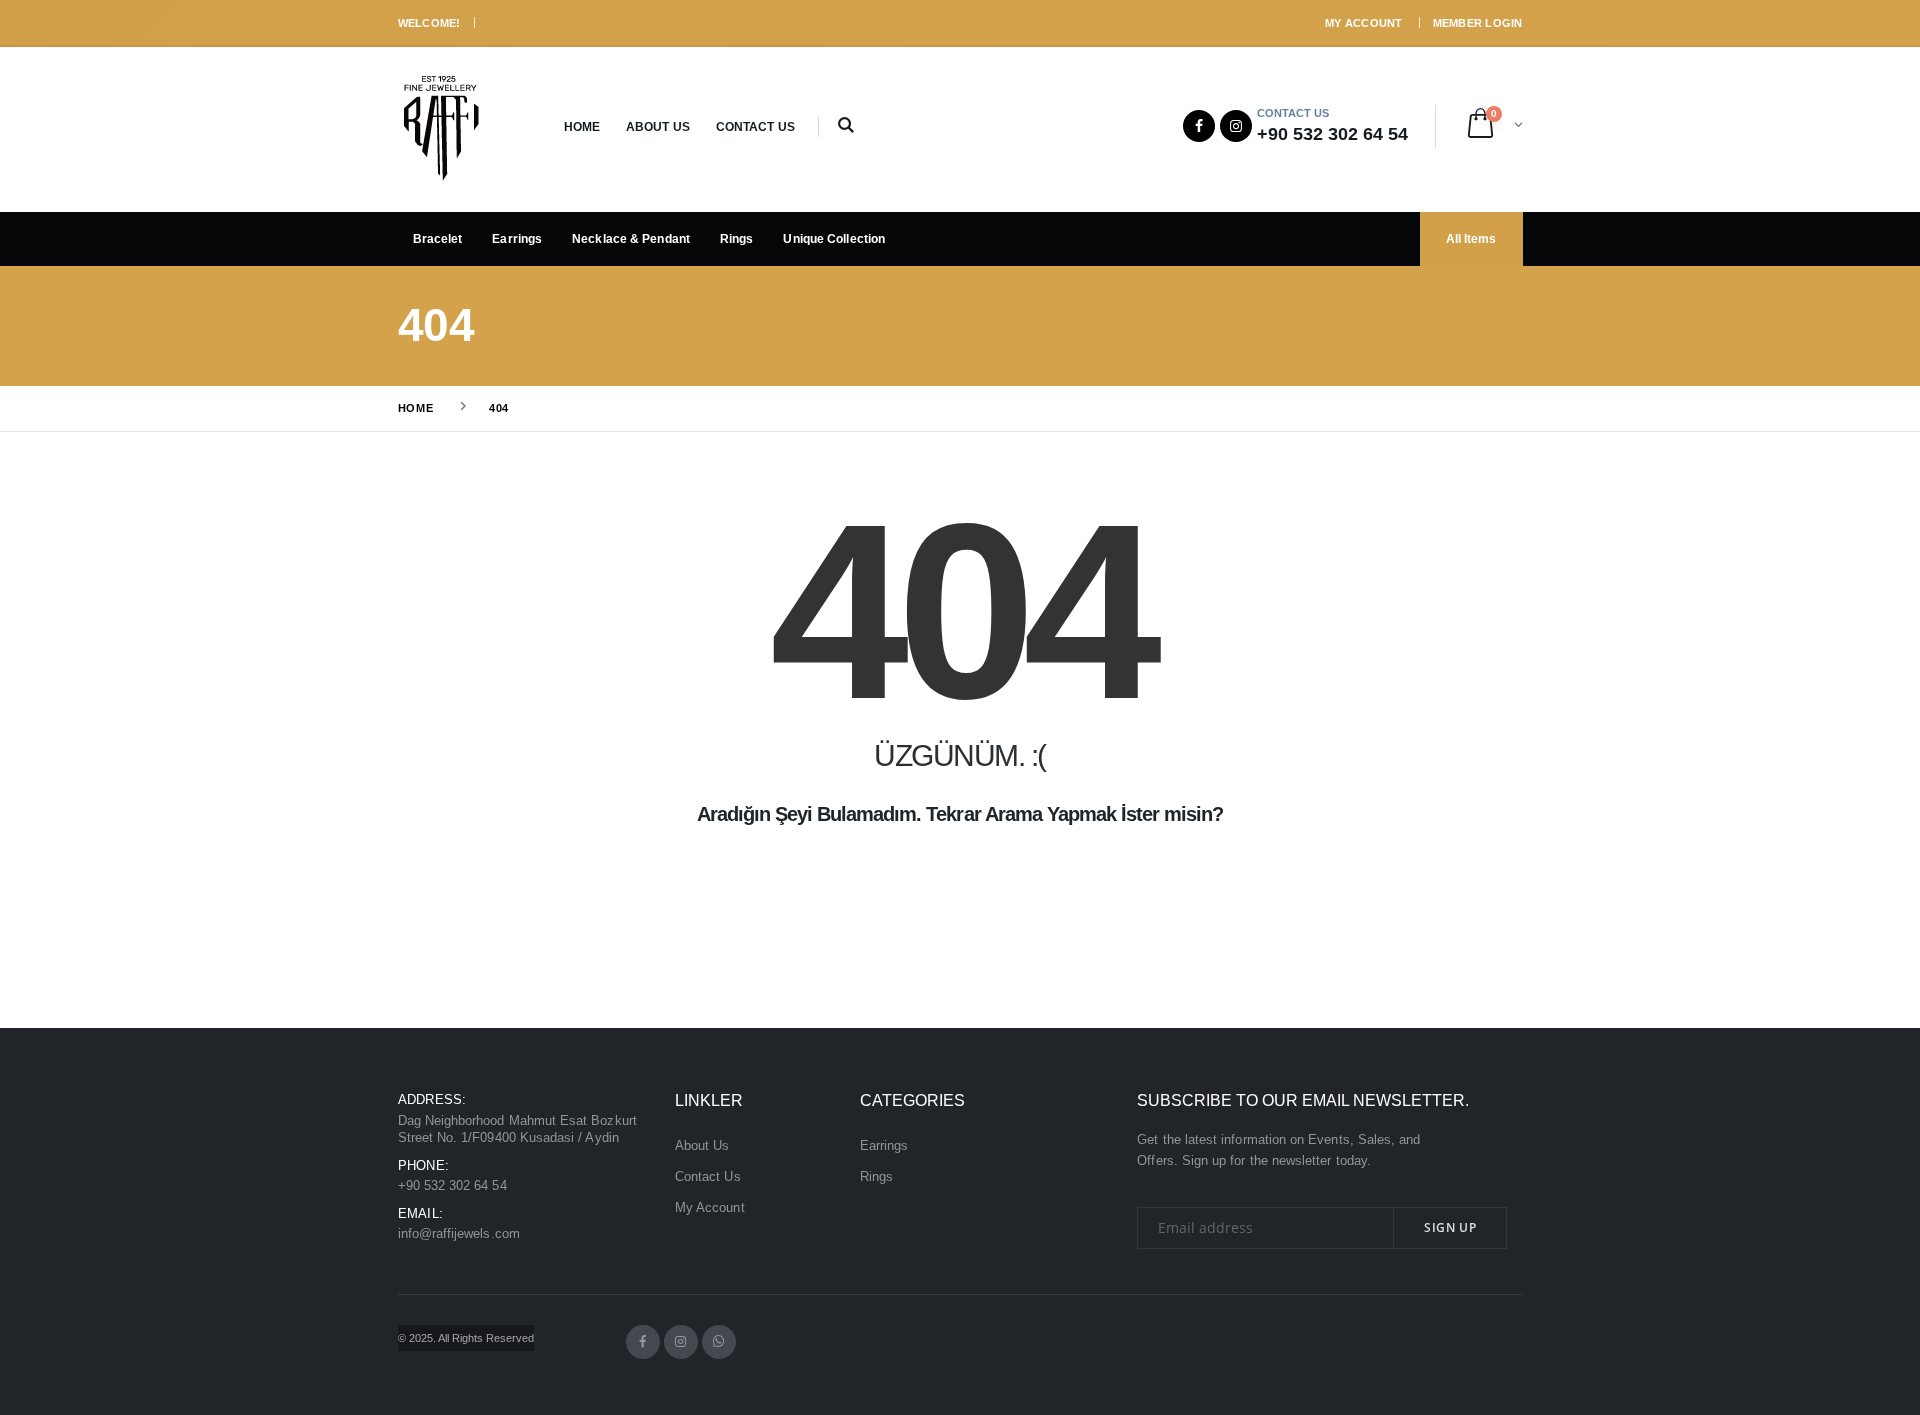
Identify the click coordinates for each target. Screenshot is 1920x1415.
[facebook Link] (643, 1342)
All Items (1471, 239)
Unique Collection (834, 239)
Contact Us (755, 127)
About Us (658, 127)
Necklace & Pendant (631, 239)
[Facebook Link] (1199, 126)
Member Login (1478, 23)
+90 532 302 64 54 (452, 1186)
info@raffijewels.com (459, 1234)
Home (582, 127)
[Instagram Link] (1236, 126)
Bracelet (438, 239)
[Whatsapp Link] (719, 1342)
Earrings (517, 239)
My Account (1364, 23)
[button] (846, 126)
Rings (737, 239)
